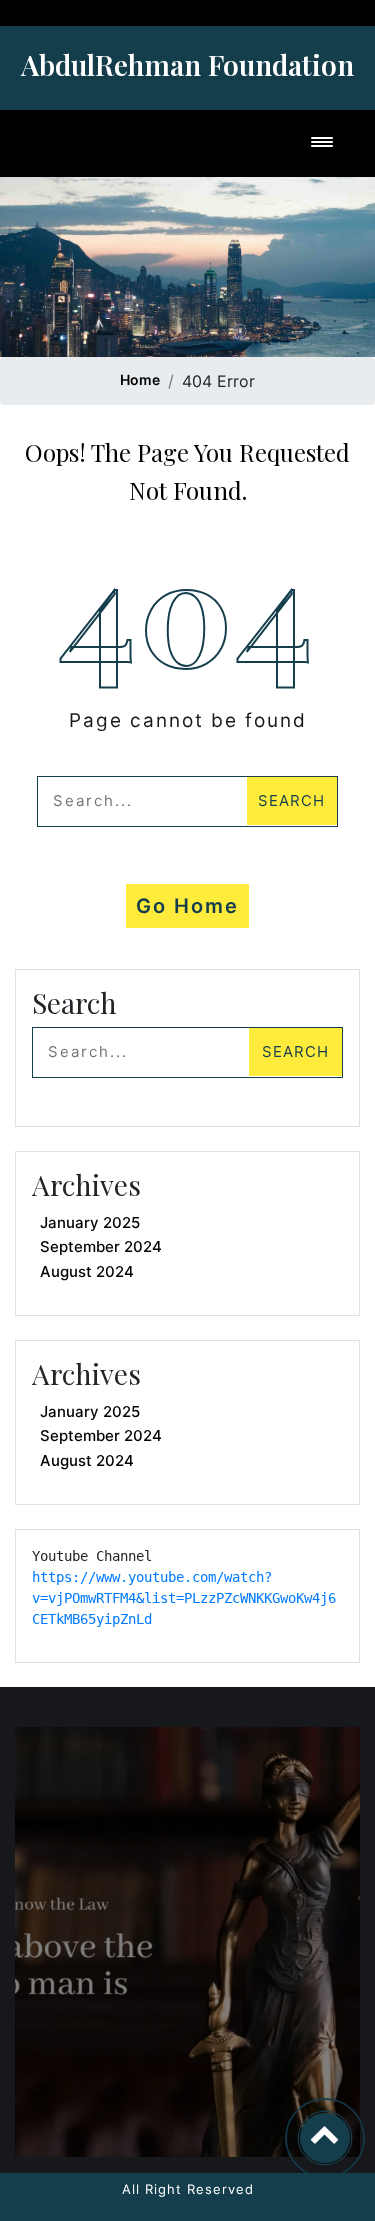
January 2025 (90, 1222)
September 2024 (101, 1246)
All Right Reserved (188, 2189)
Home (140, 379)
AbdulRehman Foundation (187, 64)
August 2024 (87, 1271)
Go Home (187, 906)
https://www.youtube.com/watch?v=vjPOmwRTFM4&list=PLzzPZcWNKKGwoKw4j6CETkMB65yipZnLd (184, 1598)
